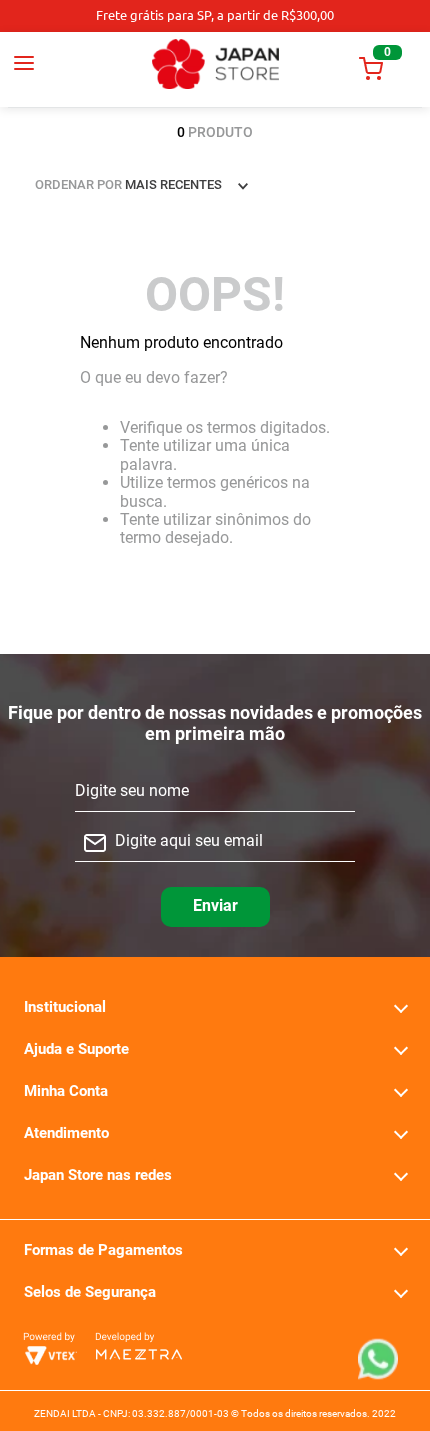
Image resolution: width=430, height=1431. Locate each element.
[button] (43, 69)
